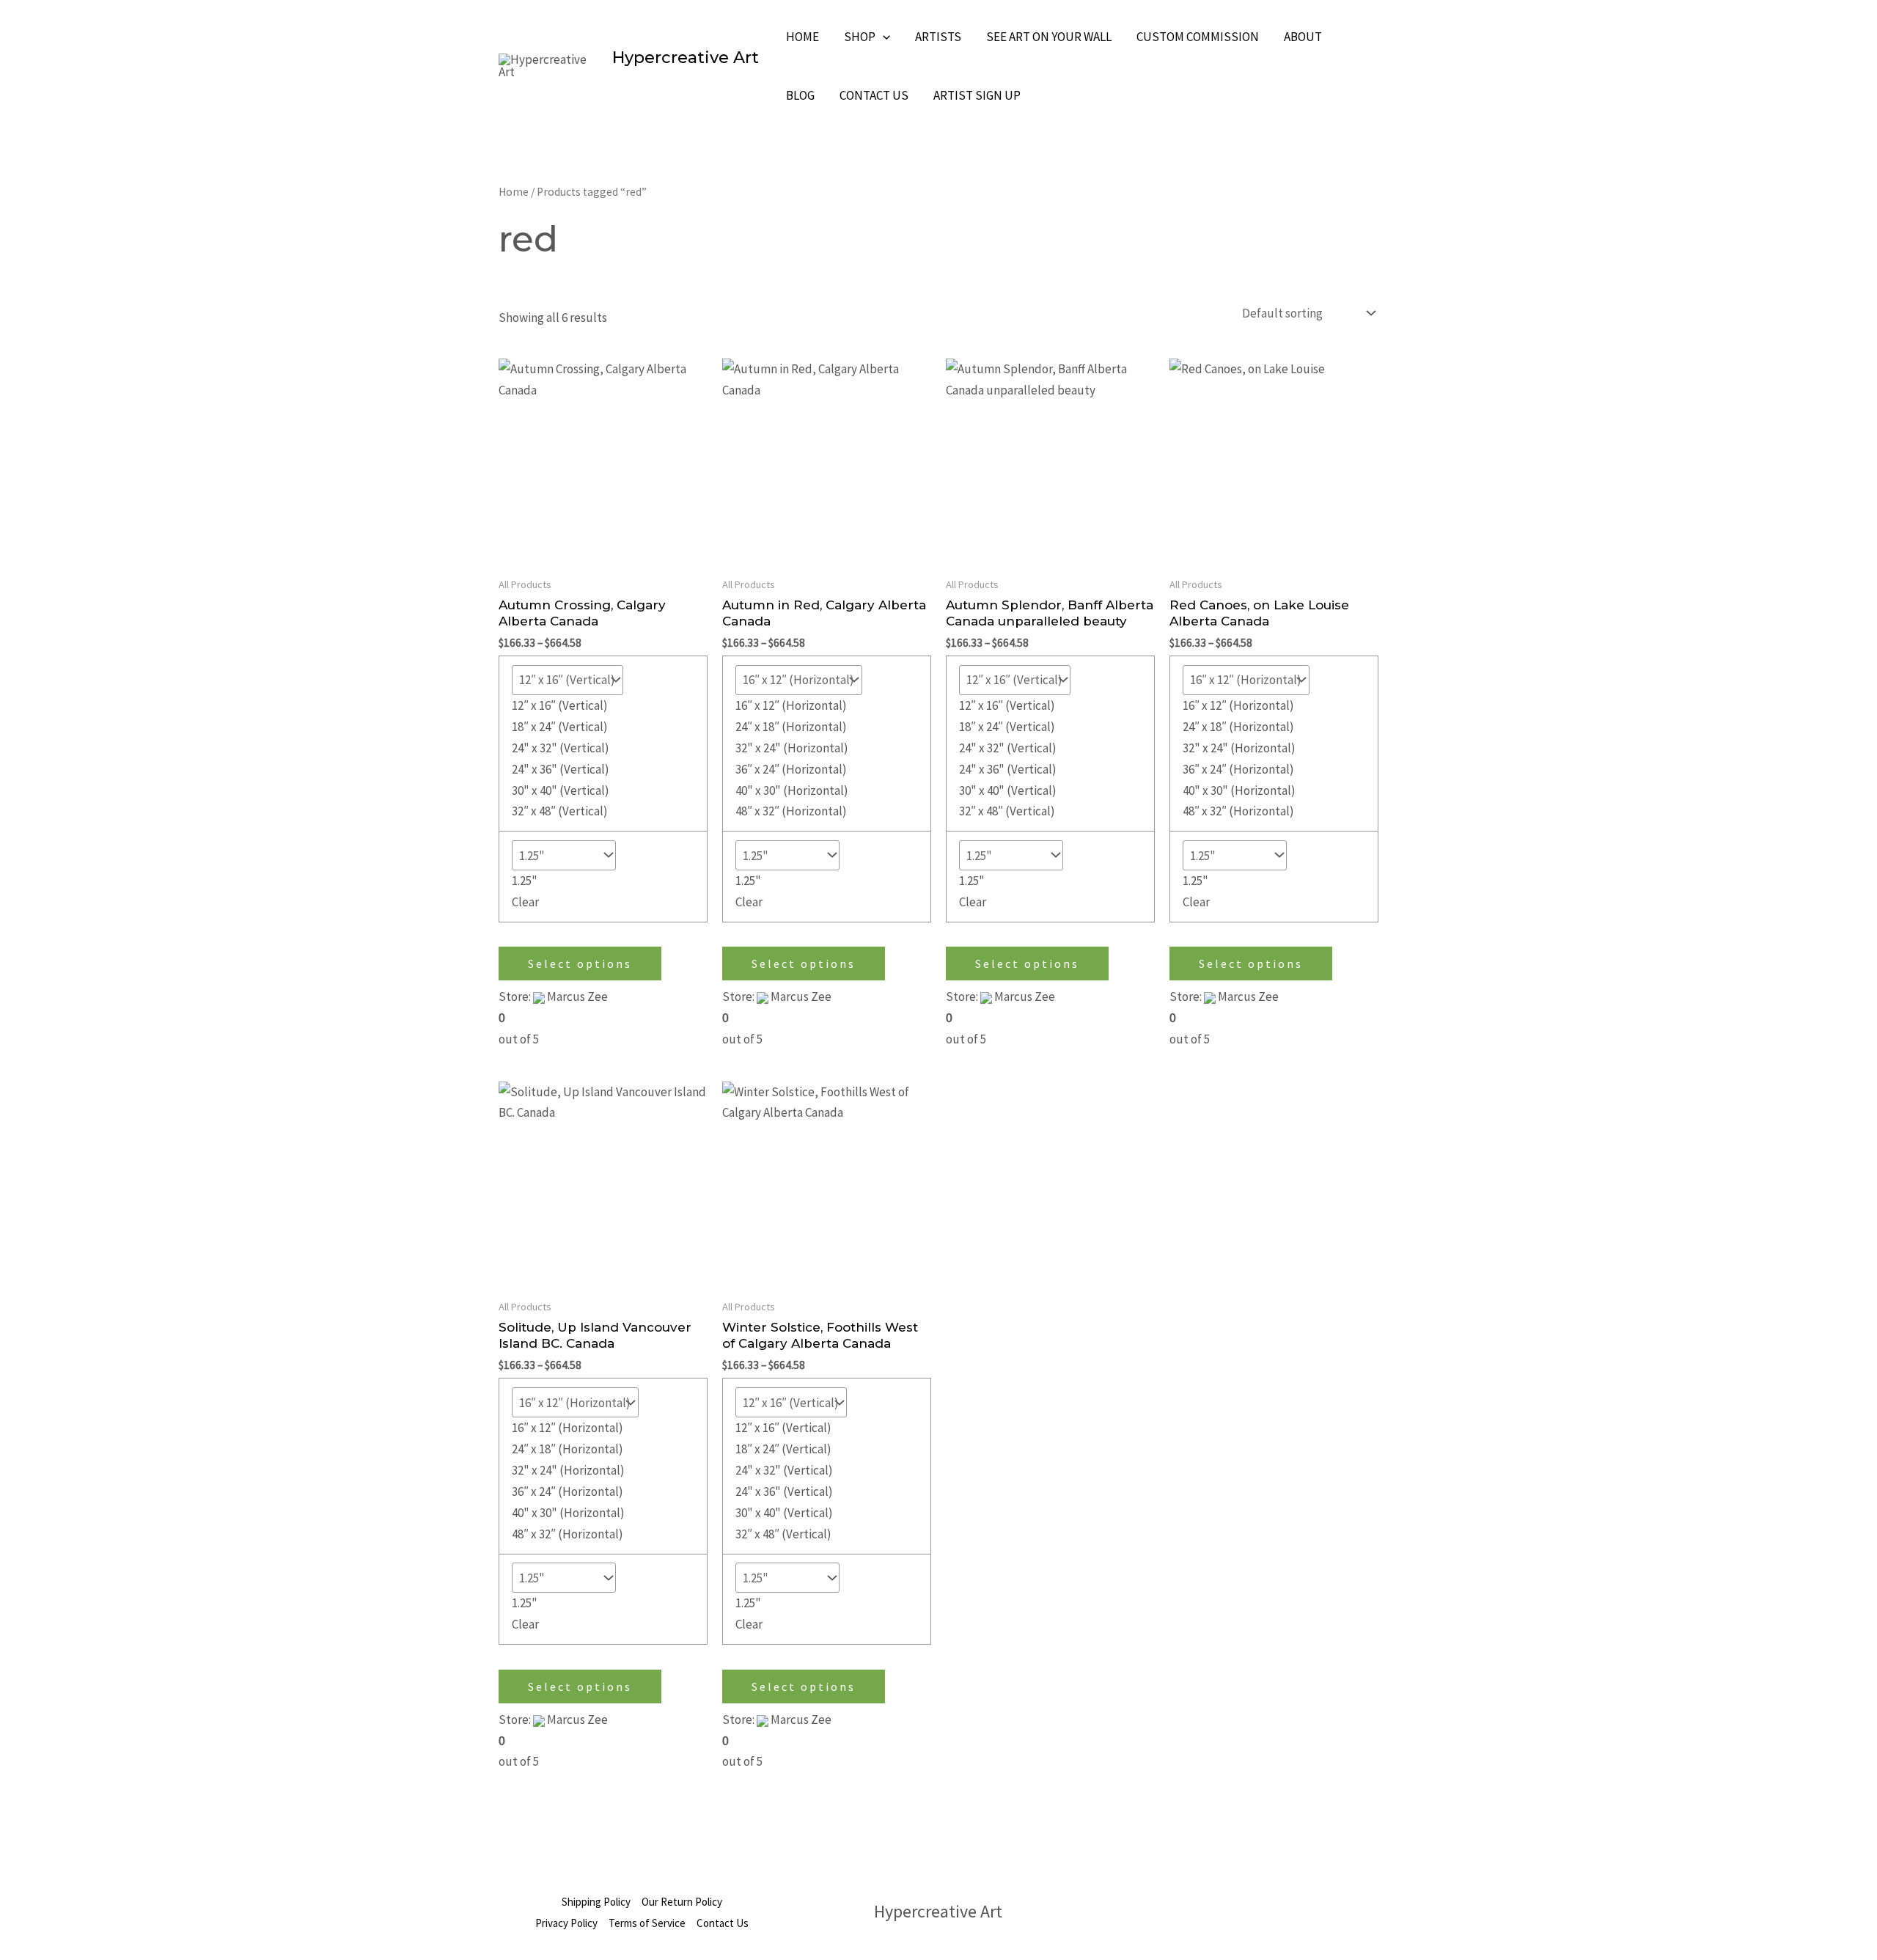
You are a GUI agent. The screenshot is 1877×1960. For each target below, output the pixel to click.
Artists (938, 37)
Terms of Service (647, 1923)
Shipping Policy (596, 1902)
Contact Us (874, 95)
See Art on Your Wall (1049, 37)
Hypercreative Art (686, 58)
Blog (800, 95)
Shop (860, 37)
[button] (883, 37)
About (1303, 37)
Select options (580, 964)
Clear (525, 902)
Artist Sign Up (977, 95)
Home (802, 37)
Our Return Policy (682, 1902)
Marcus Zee (577, 996)
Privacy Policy (566, 1923)
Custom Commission (1198, 37)
